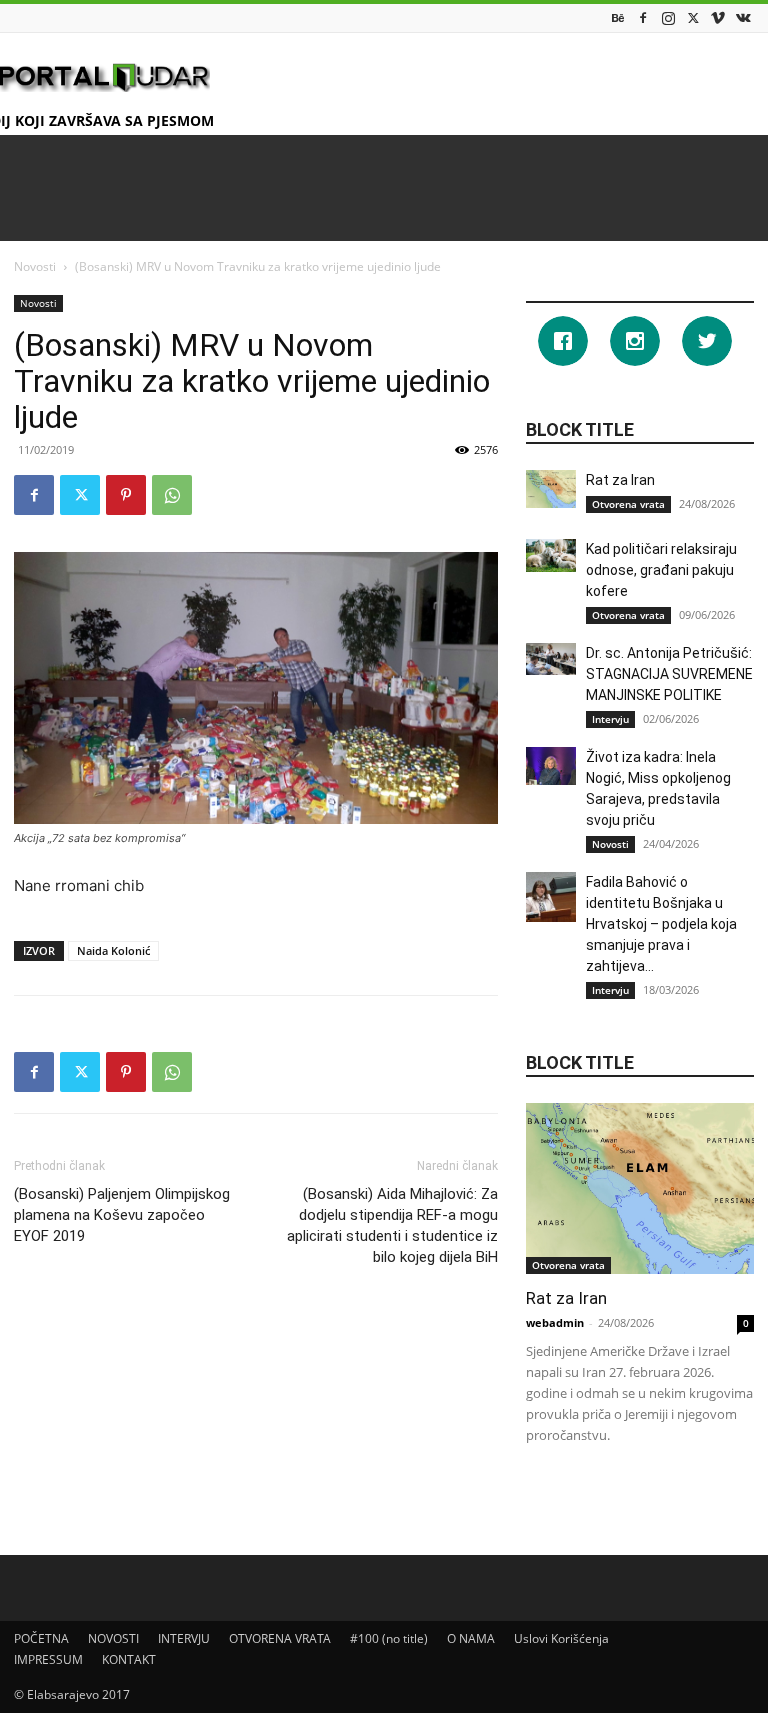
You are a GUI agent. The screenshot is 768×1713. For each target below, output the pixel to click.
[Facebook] (643, 17)
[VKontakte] (743, 17)
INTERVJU (184, 1638)
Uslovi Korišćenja (561, 1638)
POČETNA (41, 1638)
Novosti (35, 266)
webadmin (555, 1322)
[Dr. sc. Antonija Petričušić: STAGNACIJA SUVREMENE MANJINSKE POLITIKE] (551, 659)
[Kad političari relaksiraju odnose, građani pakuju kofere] (551, 555)
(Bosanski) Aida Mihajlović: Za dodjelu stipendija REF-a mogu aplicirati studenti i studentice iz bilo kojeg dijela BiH (392, 1225)
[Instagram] (668, 17)
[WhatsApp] (172, 495)
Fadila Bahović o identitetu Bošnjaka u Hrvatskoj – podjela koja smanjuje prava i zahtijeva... (661, 924)
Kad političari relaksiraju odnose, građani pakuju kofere (661, 570)
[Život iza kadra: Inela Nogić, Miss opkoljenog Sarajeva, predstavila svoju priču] (551, 766)
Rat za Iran (620, 480)
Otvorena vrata (628, 504)
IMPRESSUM (48, 1659)
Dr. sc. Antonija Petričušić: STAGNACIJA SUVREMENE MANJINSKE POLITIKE (669, 674)
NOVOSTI (113, 1638)
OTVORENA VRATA (280, 1638)
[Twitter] (693, 17)
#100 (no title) (389, 1638)
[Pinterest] (126, 495)
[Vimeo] (718, 17)
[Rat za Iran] (551, 489)
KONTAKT (129, 1659)
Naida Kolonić (113, 950)
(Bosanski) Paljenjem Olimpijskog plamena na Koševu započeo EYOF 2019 (122, 1215)
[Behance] (618, 17)
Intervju (610, 719)
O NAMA (471, 1638)
